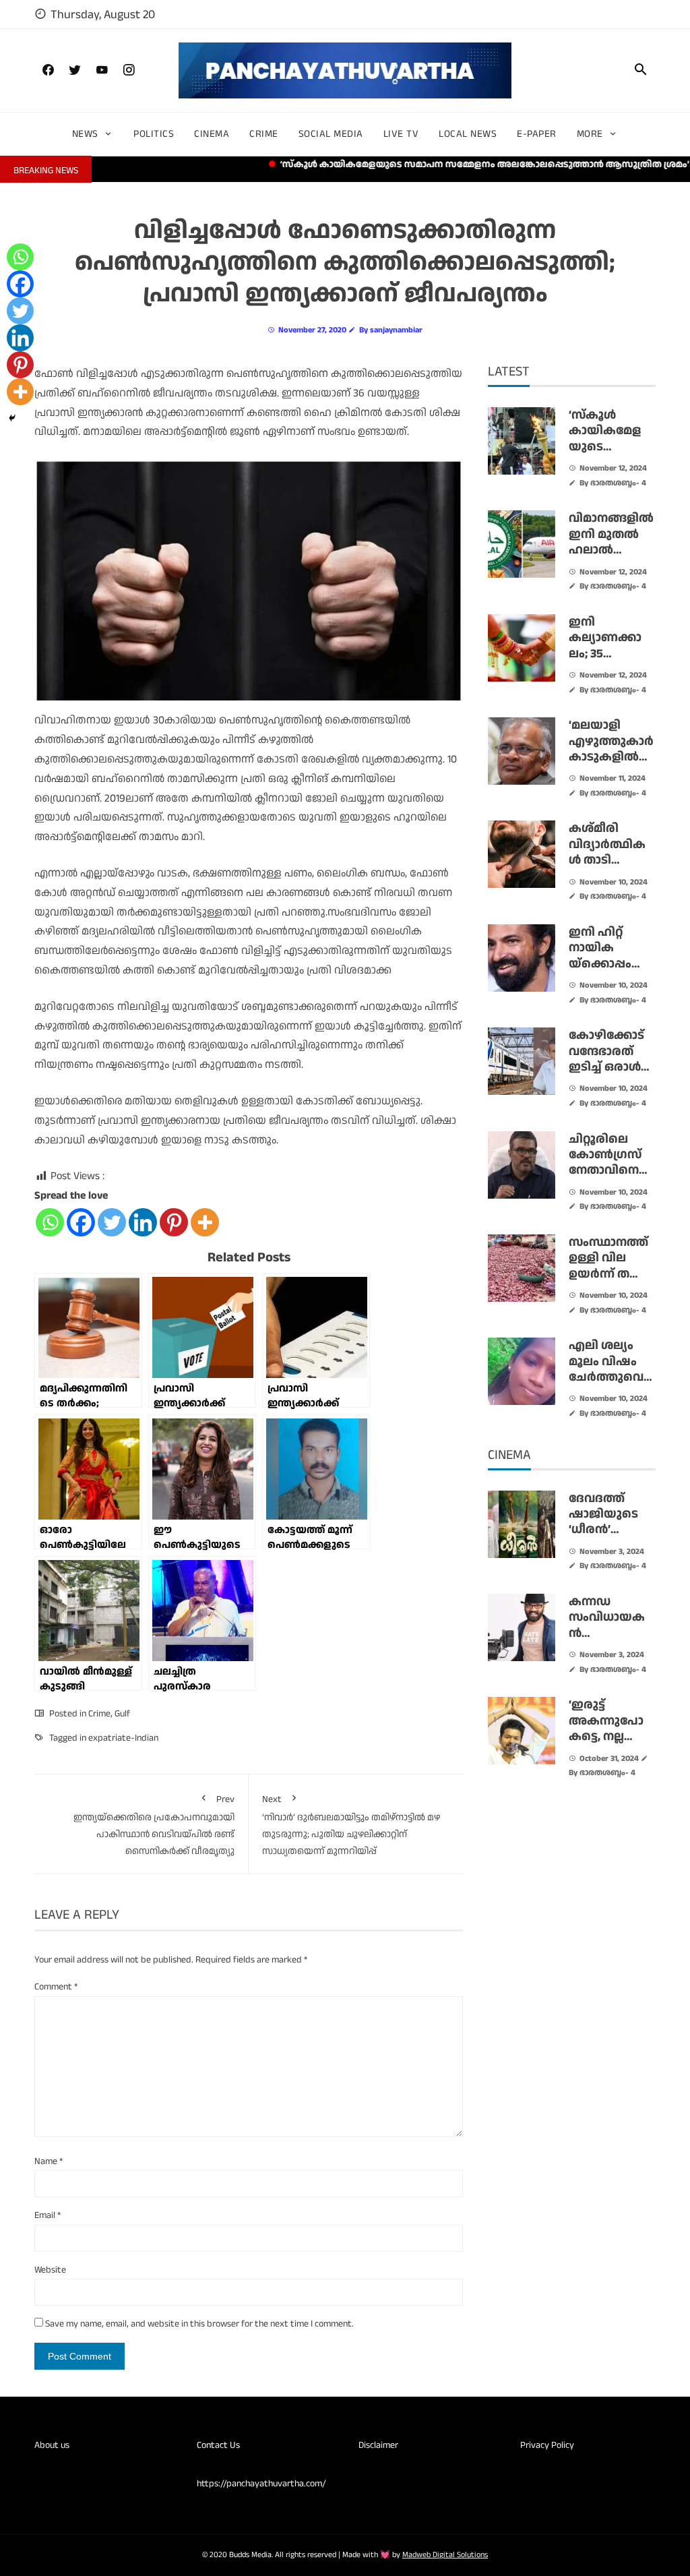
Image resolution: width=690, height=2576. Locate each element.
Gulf (122, 1714)
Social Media (331, 134)
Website (50, 2270)
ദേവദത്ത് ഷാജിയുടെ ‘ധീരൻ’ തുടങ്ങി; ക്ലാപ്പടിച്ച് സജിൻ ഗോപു (611, 1538)
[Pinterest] (174, 1222)
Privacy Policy (547, 2445)
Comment (56, 1987)
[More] (205, 1222)
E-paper (537, 134)
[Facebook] (81, 1222)
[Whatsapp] (50, 1222)
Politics (154, 134)
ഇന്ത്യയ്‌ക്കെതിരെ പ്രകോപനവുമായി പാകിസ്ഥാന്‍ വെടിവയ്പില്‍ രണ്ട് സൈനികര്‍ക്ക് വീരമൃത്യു (154, 1825)
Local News (468, 134)
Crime (264, 134)
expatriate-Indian (123, 1738)
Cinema (212, 134)
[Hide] (12, 418)
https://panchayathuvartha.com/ (261, 2484)
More (590, 134)
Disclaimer (378, 2445)
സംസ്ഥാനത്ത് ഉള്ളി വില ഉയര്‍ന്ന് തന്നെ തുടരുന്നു (611, 1266)
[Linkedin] (143, 1222)
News (85, 134)
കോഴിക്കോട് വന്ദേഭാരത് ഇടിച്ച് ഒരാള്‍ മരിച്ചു (606, 1059)
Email (48, 2215)
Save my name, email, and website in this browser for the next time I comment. (199, 2324)
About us (52, 2445)
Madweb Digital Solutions (445, 2555)
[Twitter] (112, 1222)
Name (49, 2161)
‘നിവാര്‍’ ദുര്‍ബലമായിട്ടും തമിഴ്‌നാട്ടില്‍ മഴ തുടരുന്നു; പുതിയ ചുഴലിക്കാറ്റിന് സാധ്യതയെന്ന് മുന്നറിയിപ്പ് (351, 1825)
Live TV (401, 134)
